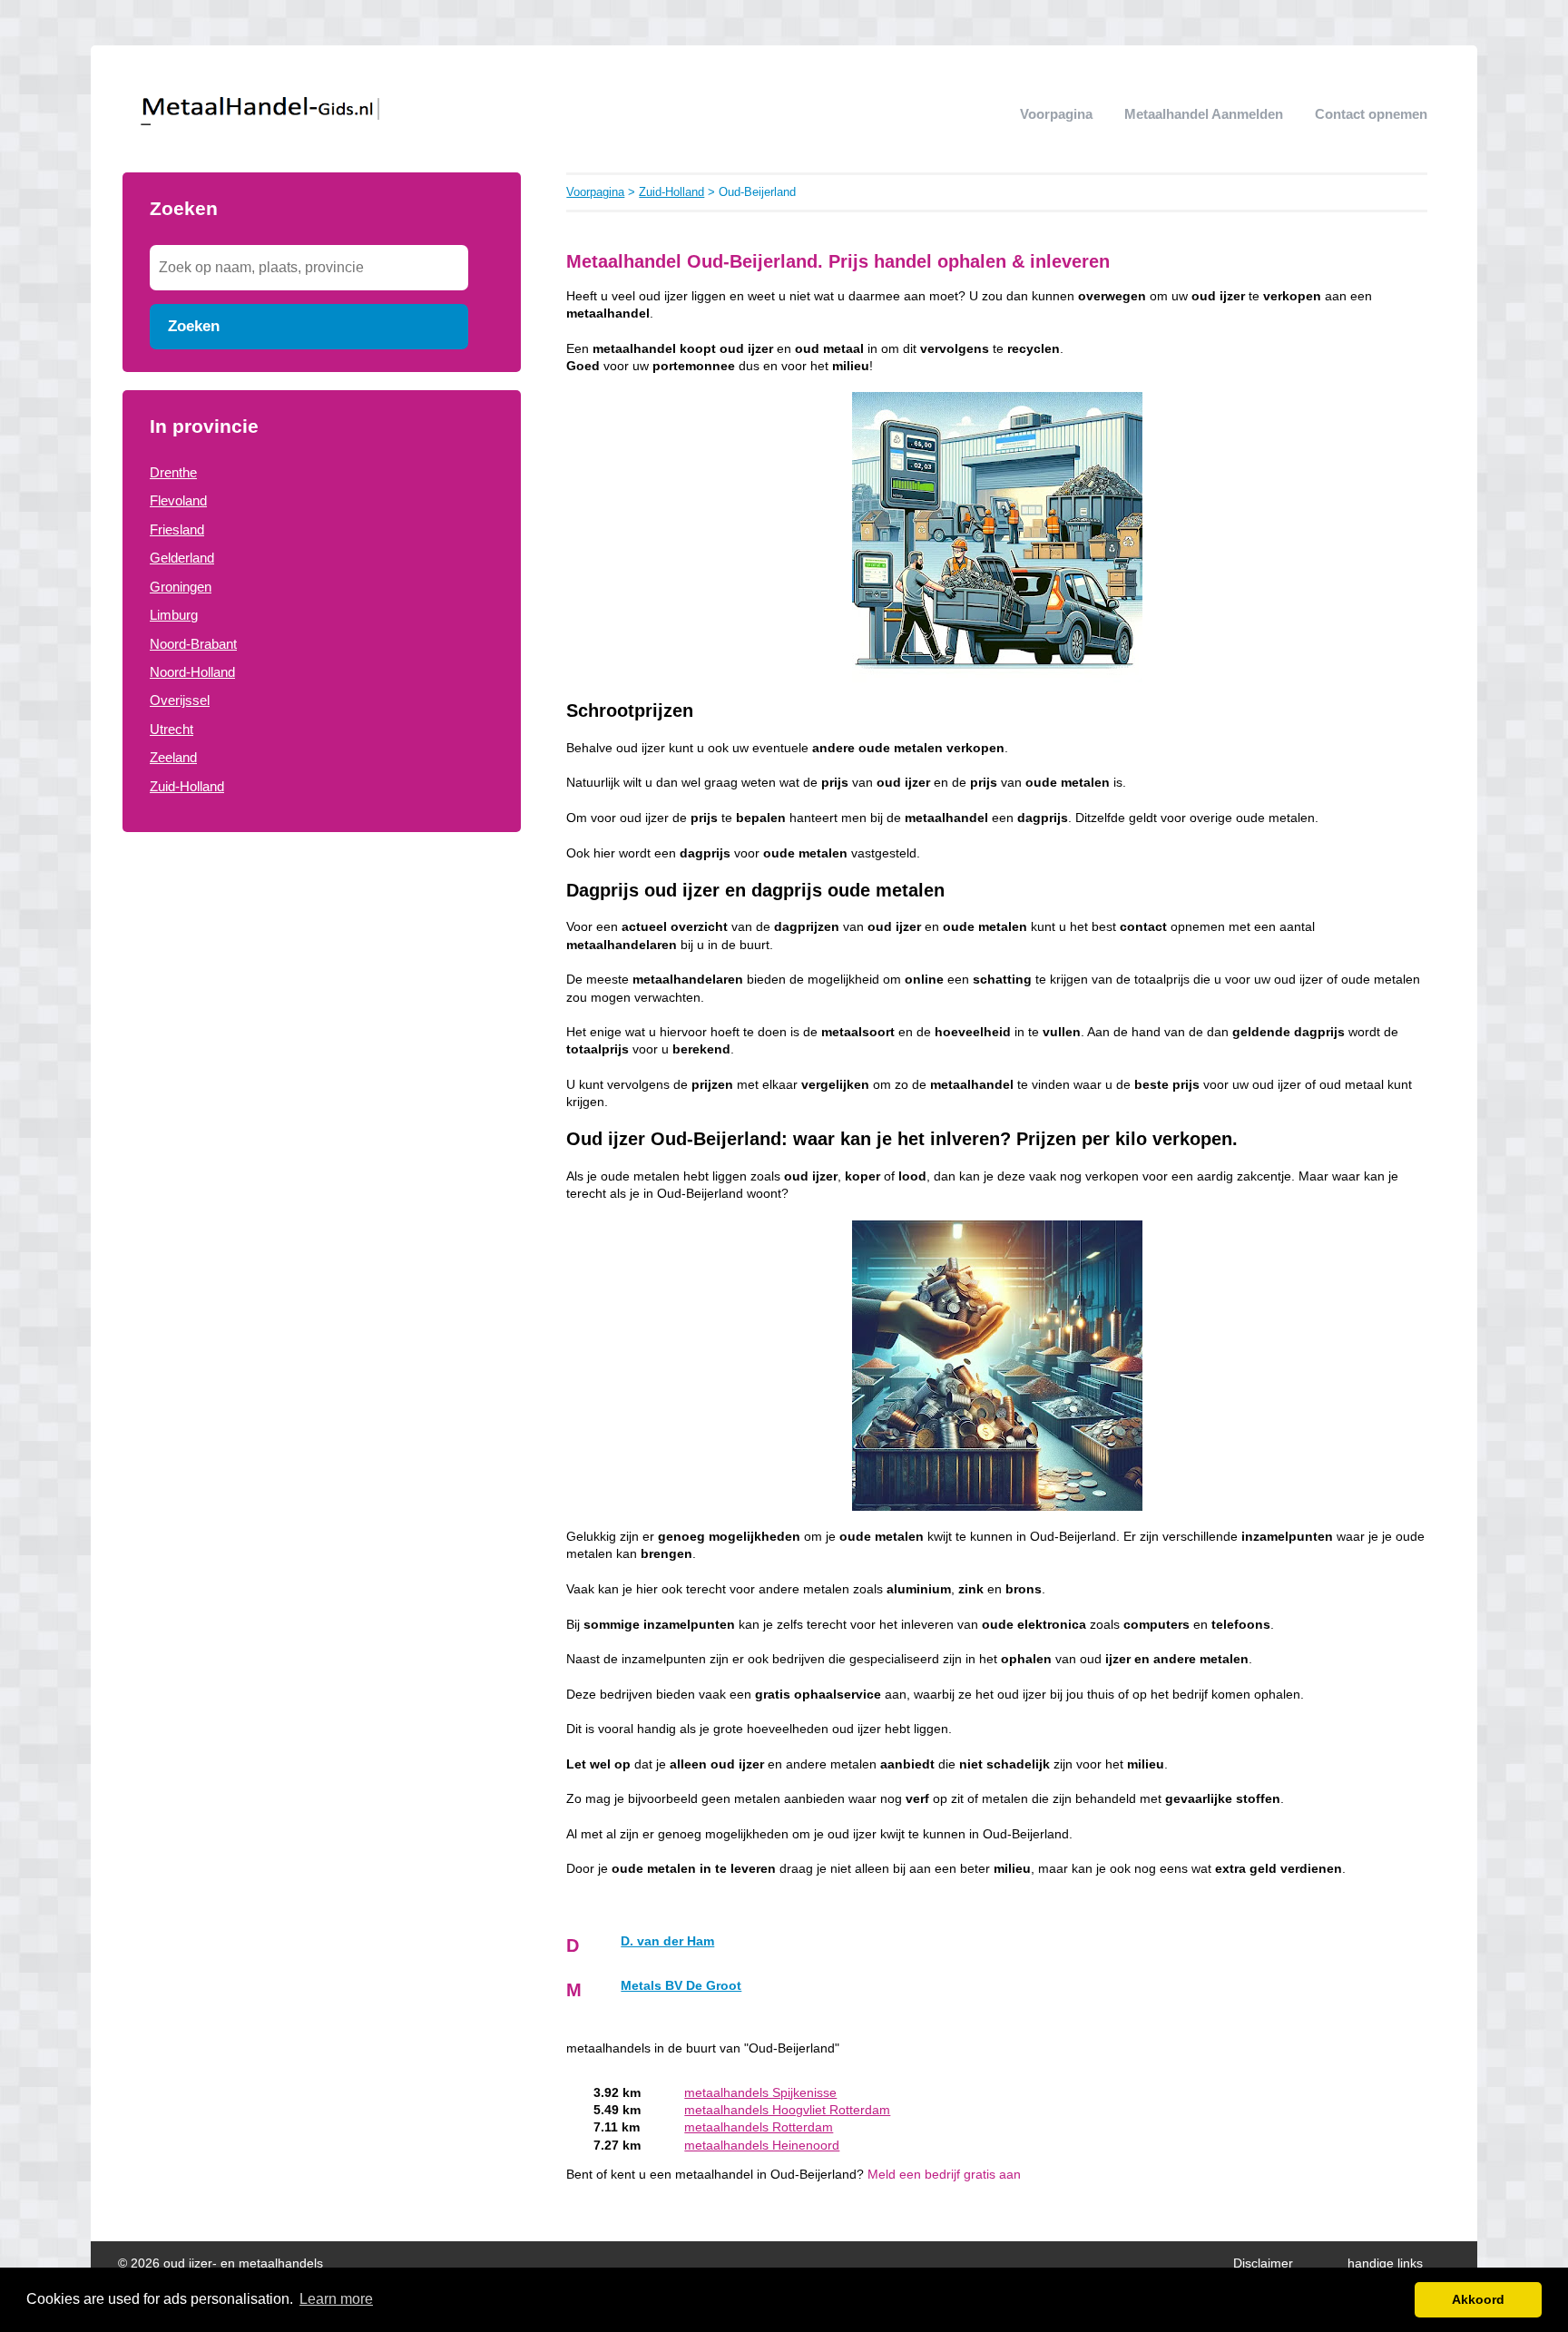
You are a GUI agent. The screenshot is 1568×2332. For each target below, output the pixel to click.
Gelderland (182, 558)
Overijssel (180, 700)
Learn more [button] (336, 2299)
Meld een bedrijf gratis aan (944, 2175)
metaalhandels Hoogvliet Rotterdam (787, 2110)
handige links (1385, 2263)
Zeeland (173, 757)
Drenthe (173, 472)
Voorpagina (1056, 114)
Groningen (181, 587)
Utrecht (171, 729)
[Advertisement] (322, 996)
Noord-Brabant (193, 644)
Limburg (174, 615)
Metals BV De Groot (681, 1986)
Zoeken (194, 326)
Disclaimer (1263, 2263)
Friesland (177, 529)
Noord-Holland (192, 672)
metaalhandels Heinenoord (762, 2146)
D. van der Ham (667, 1941)
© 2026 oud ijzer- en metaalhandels (220, 2263)
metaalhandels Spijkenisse (760, 2093)
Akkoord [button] (1478, 2299)
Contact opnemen (1371, 114)
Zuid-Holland (187, 786)
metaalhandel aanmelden (1204, 114)
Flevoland (178, 500)
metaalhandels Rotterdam (759, 2127)
